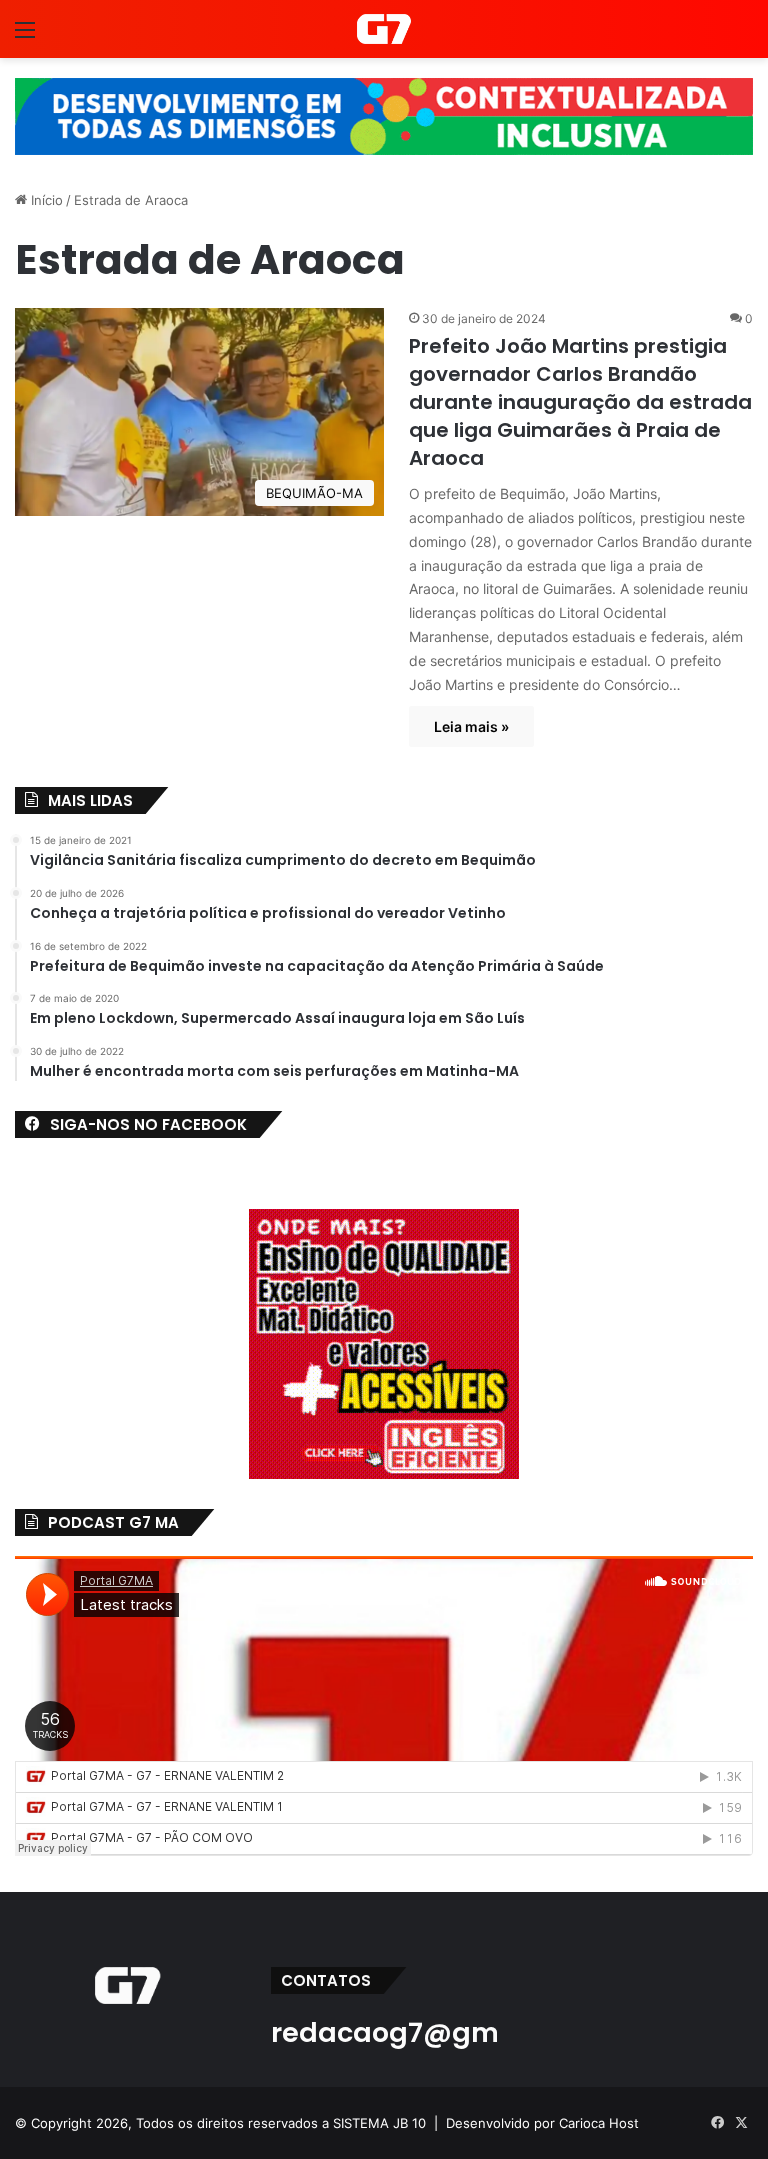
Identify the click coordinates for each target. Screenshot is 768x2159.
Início (45, 200)
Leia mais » (471, 726)
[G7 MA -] (383, 29)
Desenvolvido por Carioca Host (542, 2123)
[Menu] (25, 36)
